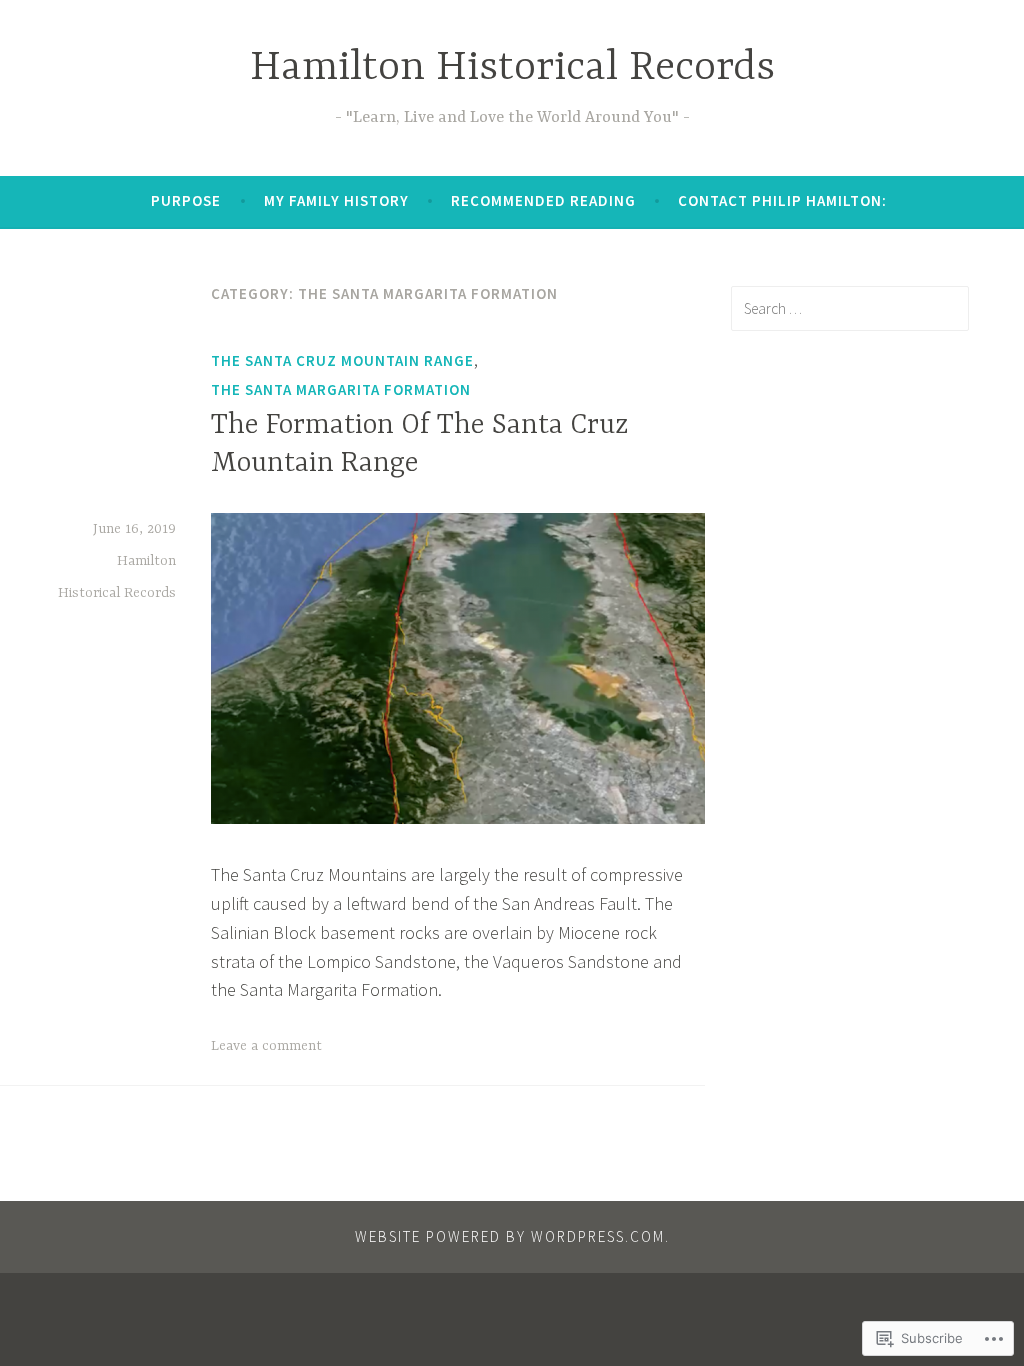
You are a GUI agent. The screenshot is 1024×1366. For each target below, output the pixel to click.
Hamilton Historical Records (512, 68)
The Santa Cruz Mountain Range (342, 360)
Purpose (186, 200)
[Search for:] (850, 308)
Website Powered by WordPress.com (510, 1236)
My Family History (336, 200)
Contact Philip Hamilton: (782, 200)
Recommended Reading (543, 200)
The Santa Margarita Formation (341, 389)
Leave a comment (266, 1046)
